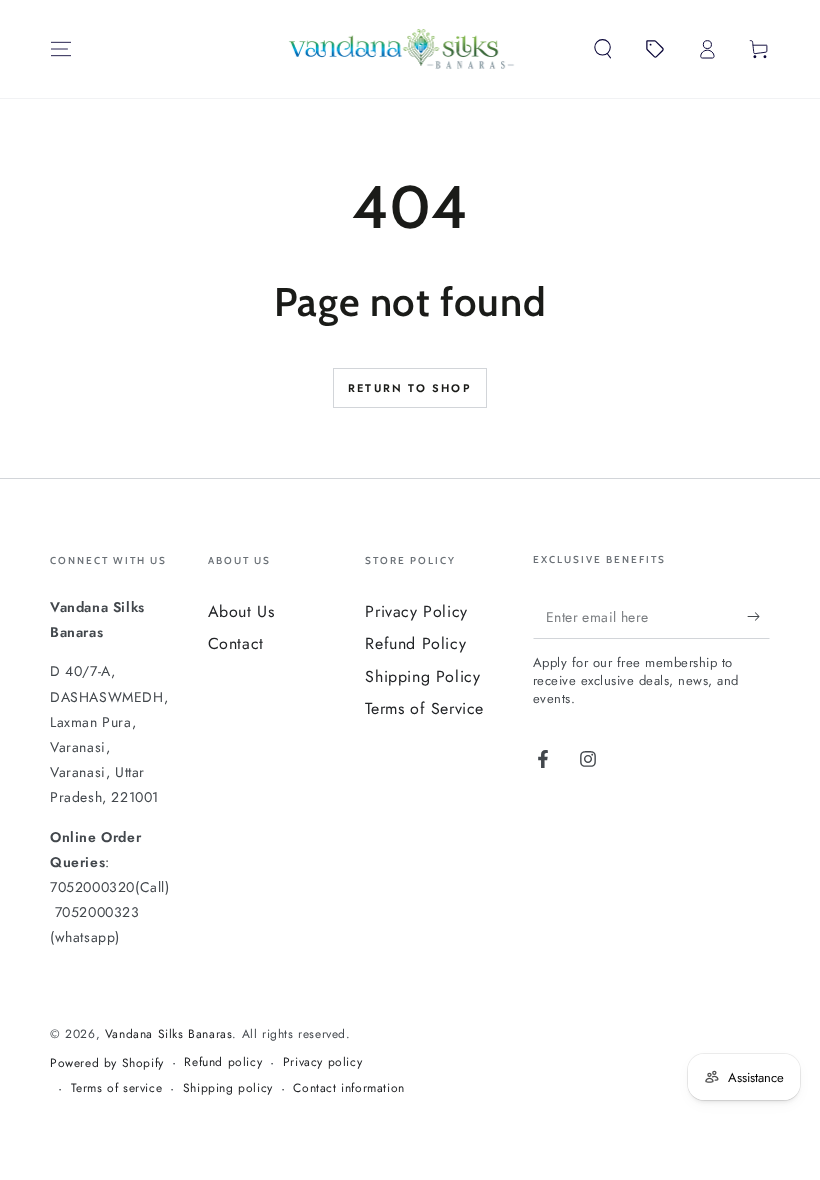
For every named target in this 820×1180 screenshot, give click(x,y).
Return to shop (410, 388)
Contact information (348, 1088)
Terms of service (117, 1088)
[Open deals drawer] (655, 49)
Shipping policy (228, 1088)
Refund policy (223, 1062)
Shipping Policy (422, 676)
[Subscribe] (758, 616)
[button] (603, 49)
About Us (241, 611)
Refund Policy (415, 643)
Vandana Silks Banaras (169, 1034)
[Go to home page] (402, 49)
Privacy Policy (416, 611)
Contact (236, 643)
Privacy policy (322, 1062)
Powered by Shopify (107, 1063)
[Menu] (61, 49)
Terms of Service (424, 708)
